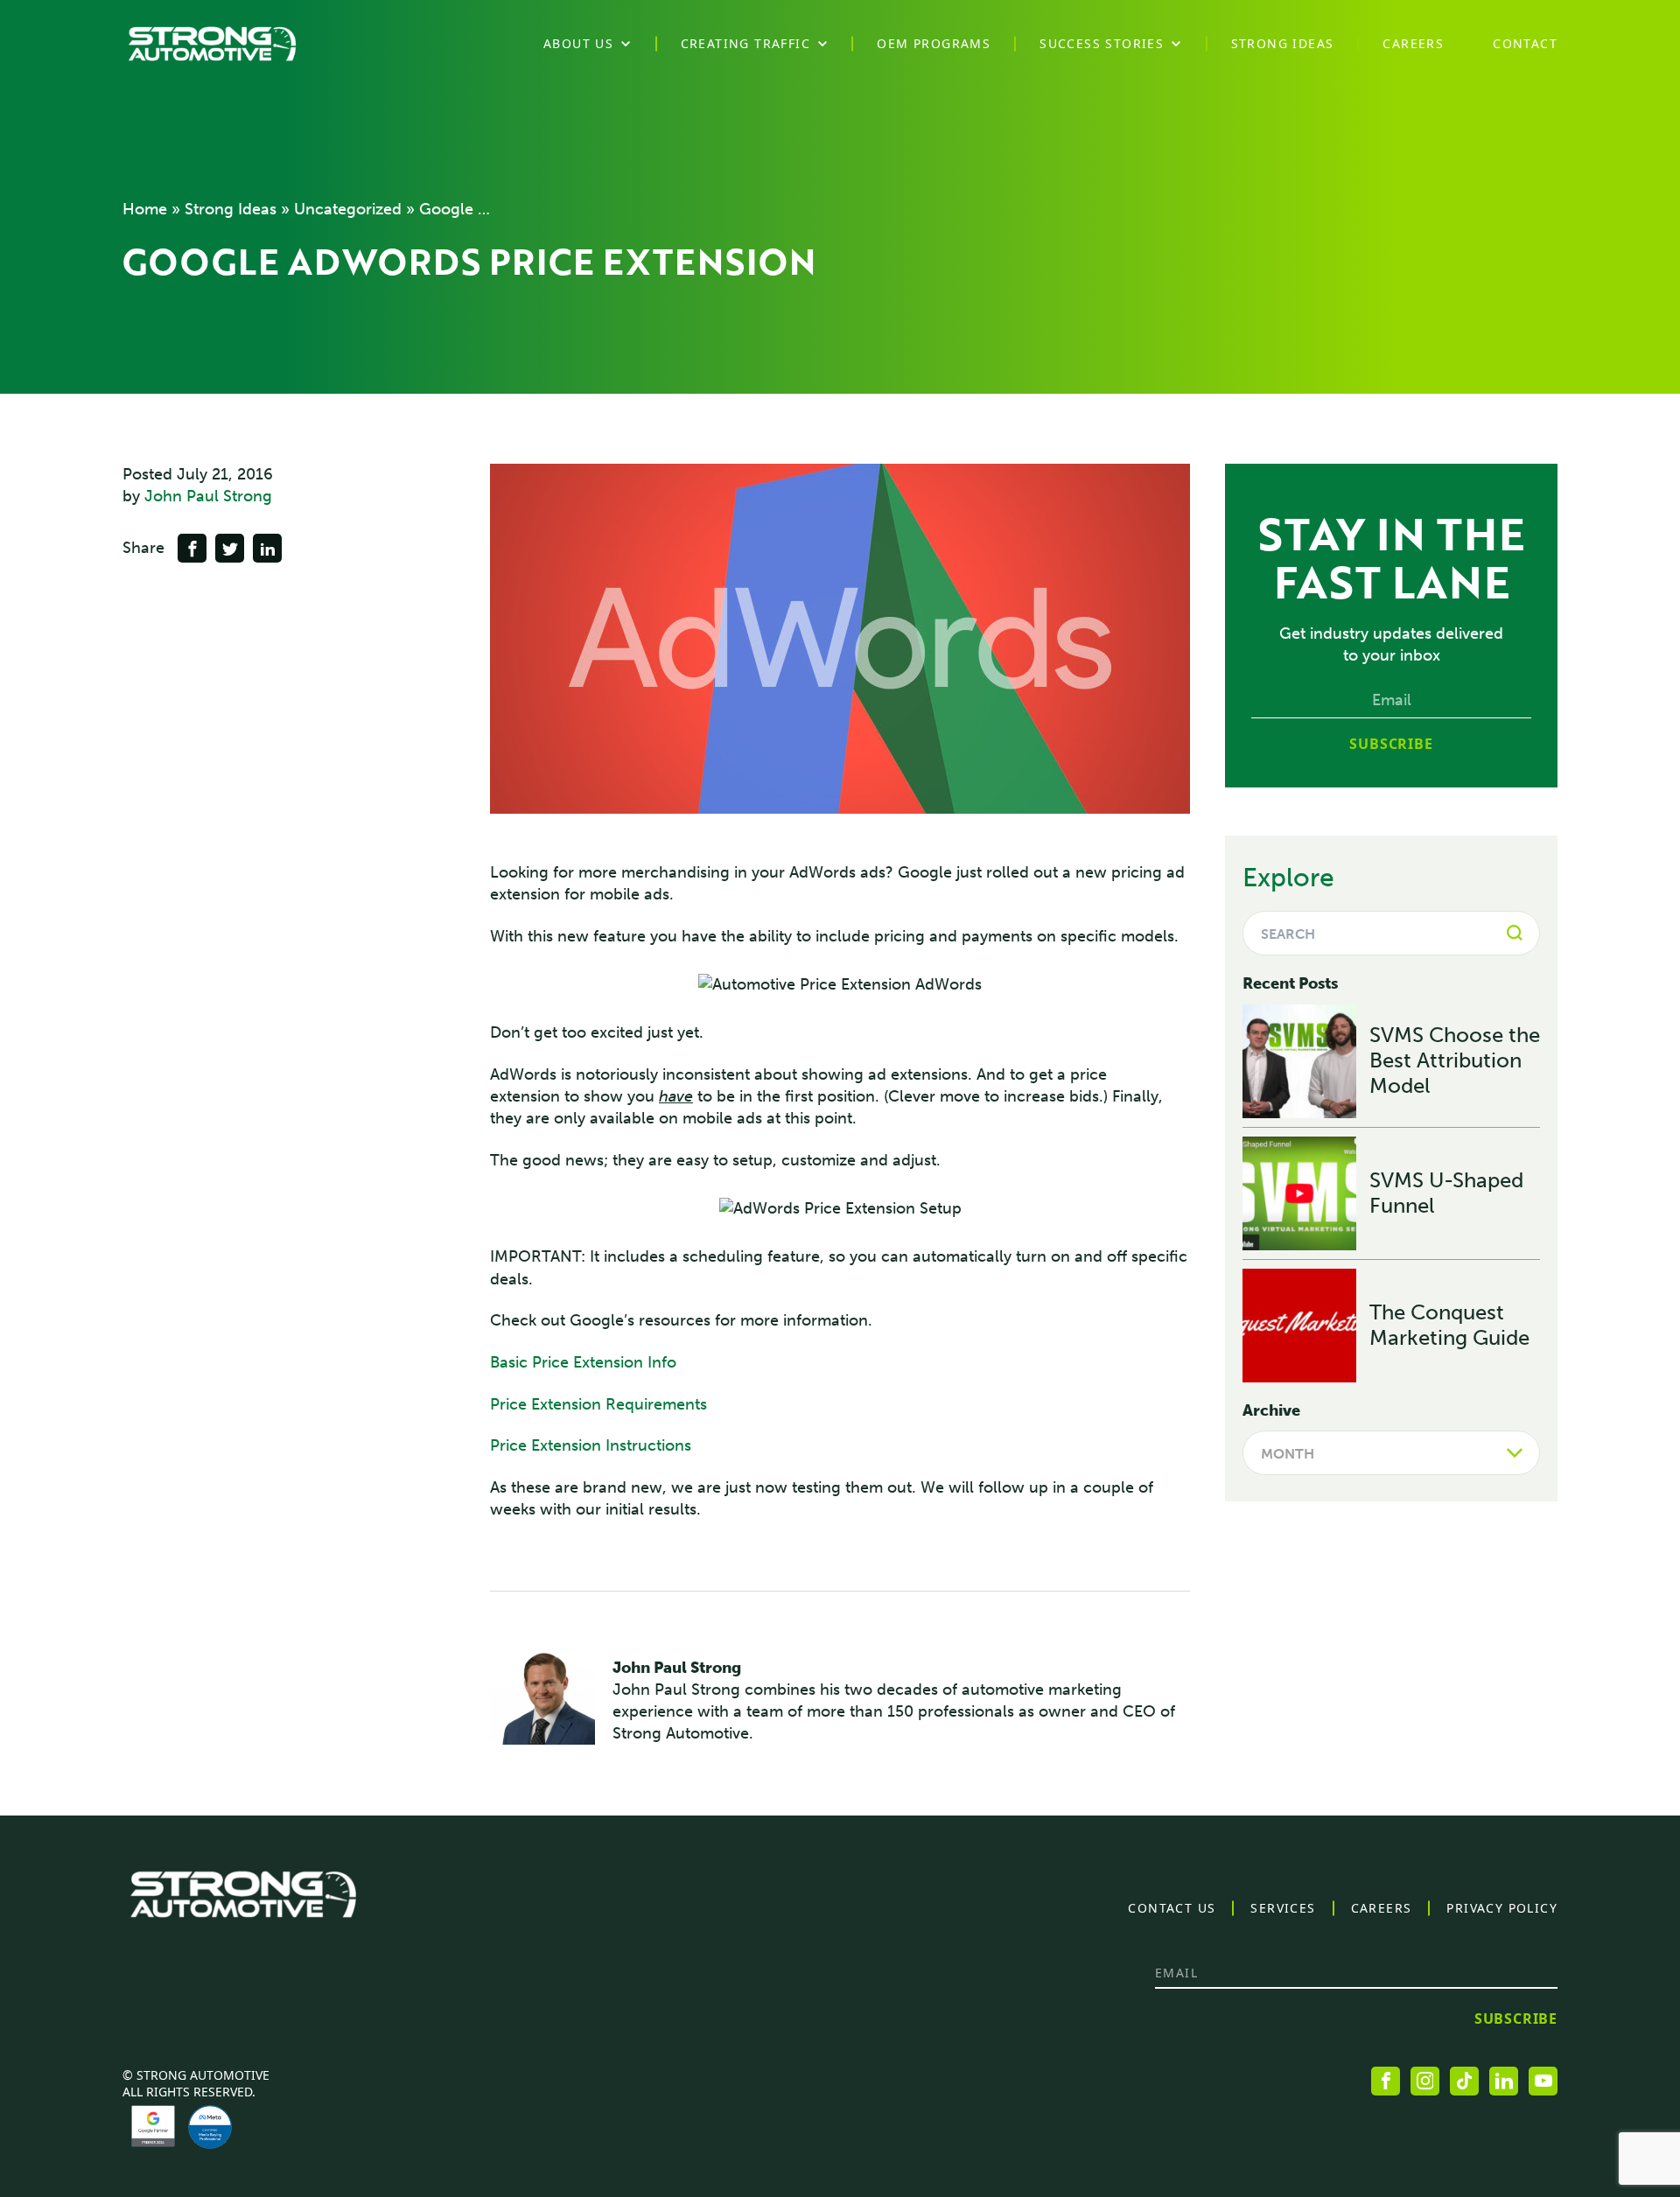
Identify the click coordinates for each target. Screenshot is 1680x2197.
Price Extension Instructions (591, 1445)
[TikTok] (1464, 2081)
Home (145, 209)
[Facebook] (1386, 2081)
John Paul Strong (208, 496)
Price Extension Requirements (598, 1404)
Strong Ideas (231, 209)
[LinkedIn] (1504, 2081)
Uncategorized (348, 209)
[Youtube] (1543, 2081)
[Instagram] (1425, 2081)
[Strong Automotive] (212, 44)
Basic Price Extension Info (583, 1362)
